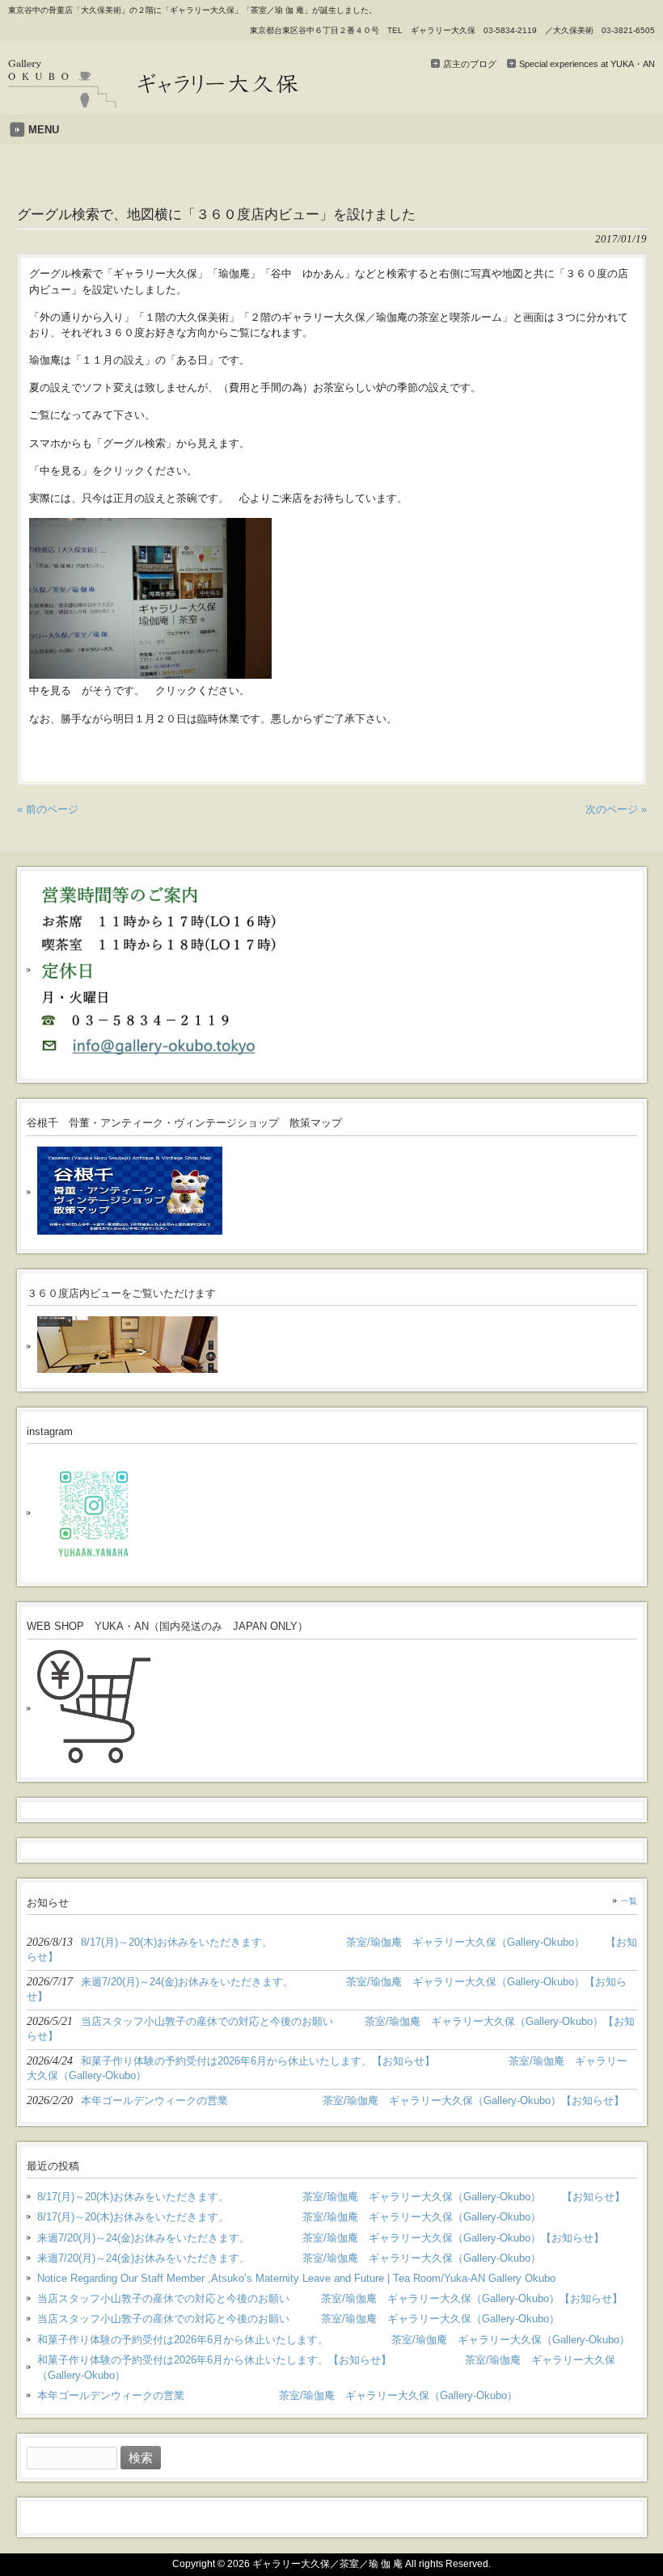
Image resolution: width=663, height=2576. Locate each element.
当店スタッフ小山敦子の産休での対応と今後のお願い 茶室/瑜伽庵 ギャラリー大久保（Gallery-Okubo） (298, 2319)
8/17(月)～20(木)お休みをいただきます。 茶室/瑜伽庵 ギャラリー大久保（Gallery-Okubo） (289, 2217)
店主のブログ (470, 64)
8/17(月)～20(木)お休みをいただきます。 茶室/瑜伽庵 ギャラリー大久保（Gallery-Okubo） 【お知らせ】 (331, 2197)
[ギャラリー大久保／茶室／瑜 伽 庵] (154, 102)
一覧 (629, 1901)
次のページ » (616, 809)
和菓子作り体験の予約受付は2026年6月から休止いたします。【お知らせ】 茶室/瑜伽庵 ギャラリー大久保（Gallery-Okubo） (326, 2368)
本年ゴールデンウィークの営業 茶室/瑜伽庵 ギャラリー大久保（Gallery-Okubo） (277, 2395)
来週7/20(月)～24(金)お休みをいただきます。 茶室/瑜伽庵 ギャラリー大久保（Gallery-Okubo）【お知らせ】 (321, 2238)
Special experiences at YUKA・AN (587, 64)
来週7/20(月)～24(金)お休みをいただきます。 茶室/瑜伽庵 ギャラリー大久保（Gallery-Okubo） (289, 2258)
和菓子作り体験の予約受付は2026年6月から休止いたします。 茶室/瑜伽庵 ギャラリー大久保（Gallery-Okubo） (334, 2340)
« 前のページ (48, 809)
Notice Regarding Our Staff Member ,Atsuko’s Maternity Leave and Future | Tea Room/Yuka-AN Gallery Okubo (296, 2278)
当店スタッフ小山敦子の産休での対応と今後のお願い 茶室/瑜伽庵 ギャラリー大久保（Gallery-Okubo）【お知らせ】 (330, 2298)
